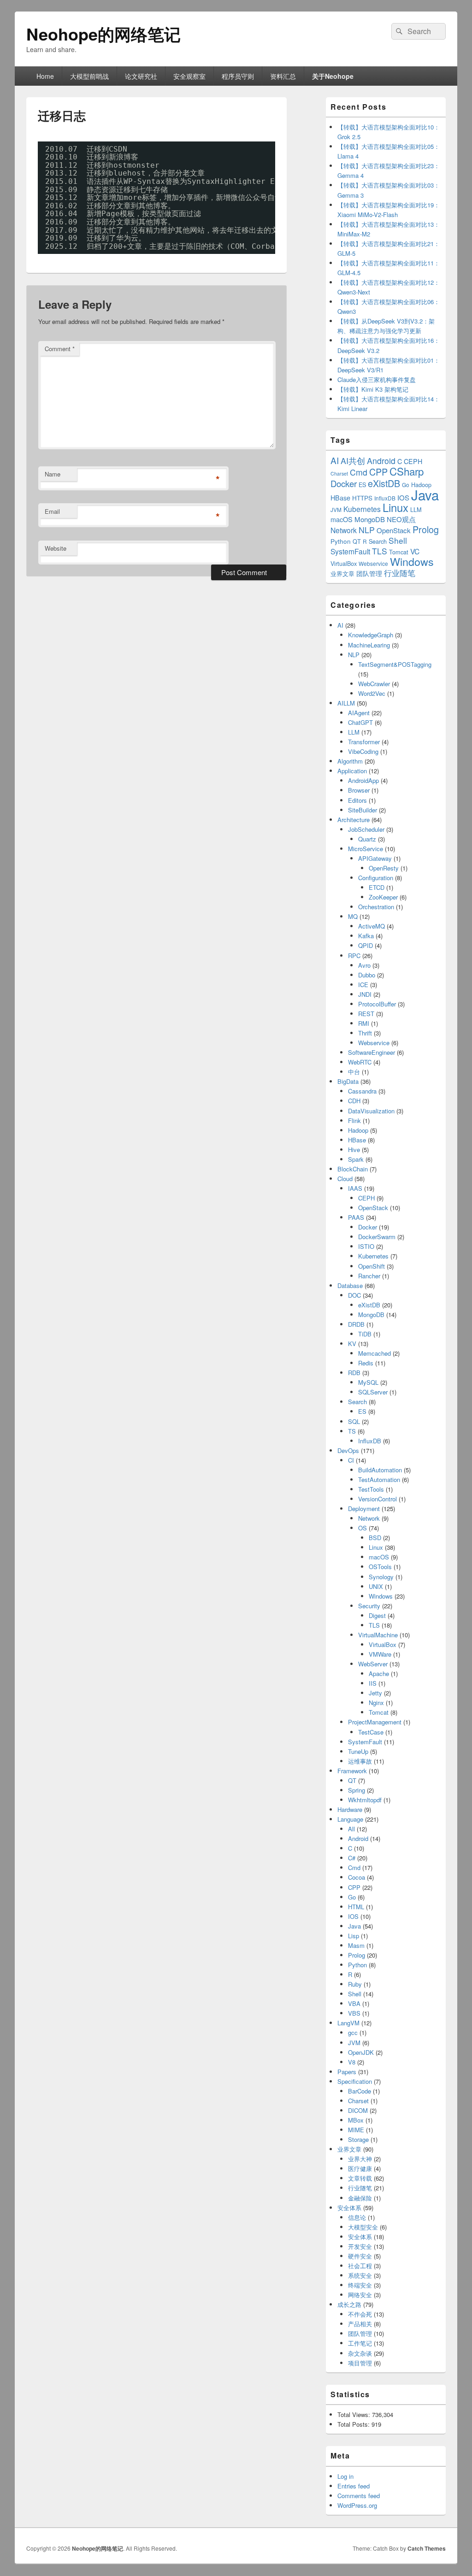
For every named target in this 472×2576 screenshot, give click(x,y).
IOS (403, 497)
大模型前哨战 (89, 76)
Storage (358, 2139)
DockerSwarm (377, 1237)
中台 (354, 1072)
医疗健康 (360, 2168)
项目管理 (360, 2363)
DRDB (356, 1324)
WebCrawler (374, 684)
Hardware (350, 1809)
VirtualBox (344, 563)
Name (53, 474)
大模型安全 (363, 2227)
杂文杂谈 (360, 2353)
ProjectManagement (375, 1722)
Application (352, 771)
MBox (356, 2120)
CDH (354, 1101)
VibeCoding (363, 751)
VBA (354, 2003)
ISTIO (366, 1246)
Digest (377, 1615)
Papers (347, 2072)
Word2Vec (372, 693)
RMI (364, 1023)
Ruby (355, 1984)
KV (352, 1344)
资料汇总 (283, 76)
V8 (352, 2062)
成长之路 (349, 2304)
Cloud (345, 1179)
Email (52, 511)
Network (344, 530)
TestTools (371, 1489)
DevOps (348, 1450)
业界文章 (342, 573)
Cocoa (357, 1877)
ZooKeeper (383, 897)
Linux (395, 507)
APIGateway (375, 858)
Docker (344, 483)
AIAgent (359, 713)
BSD (375, 1538)
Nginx (376, 1703)
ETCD (377, 887)
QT (357, 541)
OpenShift (372, 1266)
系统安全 (360, 2275)
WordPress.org (357, 2505)
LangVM (348, 2023)
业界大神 (360, 2159)
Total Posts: (354, 2424)
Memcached (375, 1353)
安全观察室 (189, 76)
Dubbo (367, 975)
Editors (357, 800)
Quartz (367, 839)
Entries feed (354, 2486)
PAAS (356, 1217)
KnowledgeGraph (371, 635)
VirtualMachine (378, 1635)
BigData (348, 1081)
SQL (354, 1421)
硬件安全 (360, 2256)
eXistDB (384, 483)
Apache (379, 1673)
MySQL (368, 1382)
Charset (339, 473)
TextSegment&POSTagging (395, 664)
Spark (356, 1159)
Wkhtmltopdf (365, 1800)
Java (425, 494)
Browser (359, 790)
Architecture (354, 820)
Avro (364, 965)
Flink (354, 1120)
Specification (355, 2081)
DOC (354, 1295)
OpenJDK (361, 2052)
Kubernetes (362, 509)
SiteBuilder (363, 810)
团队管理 (369, 573)
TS (352, 1431)
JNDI (365, 994)
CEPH (413, 461)
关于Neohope (333, 76)
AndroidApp (363, 780)
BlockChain (353, 1169)
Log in (345, 2476)
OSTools (380, 1567)
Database (350, 1285)
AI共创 (353, 461)
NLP (367, 530)
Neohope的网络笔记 (103, 34)
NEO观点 (401, 519)
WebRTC (360, 1062)
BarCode (360, 2091)
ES (362, 485)
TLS (380, 551)
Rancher (369, 1276)
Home (45, 76)
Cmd (359, 472)
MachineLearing (369, 645)
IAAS (355, 1188)
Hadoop (358, 1130)
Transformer (364, 742)
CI (351, 1460)
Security (369, 1606)
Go (406, 485)
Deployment (364, 1509)
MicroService (366, 849)
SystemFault (350, 551)
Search (378, 541)
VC (415, 551)
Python (341, 541)
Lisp (354, 1936)
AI (335, 460)
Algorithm (350, 761)
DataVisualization (371, 1111)
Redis (366, 1363)
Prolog (426, 529)
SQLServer (373, 1392)
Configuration (376, 878)
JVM (336, 509)
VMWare (380, 1654)
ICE (363, 985)
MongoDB (370, 519)
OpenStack (394, 530)
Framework (352, 1771)
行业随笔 (400, 573)
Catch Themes (427, 2548)
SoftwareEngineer (372, 1052)
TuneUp (358, 1751)
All (351, 1829)
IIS (373, 1683)
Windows (412, 561)
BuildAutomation (380, 1470)
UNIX (376, 1586)
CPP (378, 472)
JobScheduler (366, 829)
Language (350, 1819)
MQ (353, 916)
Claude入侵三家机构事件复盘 (377, 379)
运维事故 (360, 1761)
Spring (357, 1790)
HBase (340, 498)
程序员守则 (238, 76)
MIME (356, 2130)
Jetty (375, 1693)
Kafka (366, 936)
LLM (416, 509)
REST (366, 1014)
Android (381, 461)
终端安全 (360, 2285)
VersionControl (378, 1499)
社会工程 (360, 2266)
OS (363, 1528)
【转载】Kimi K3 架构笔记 (373, 389)
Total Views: (355, 2414)
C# (352, 1858)
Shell (398, 540)
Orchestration (376, 907)
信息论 (357, 2217)
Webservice (373, 563)
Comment (60, 349)
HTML (356, 1907)
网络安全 (360, 2295)
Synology (381, 1577)
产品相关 (360, 2324)
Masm (356, 1945)
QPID (366, 945)
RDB (354, 1373)
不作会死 (360, 2314)
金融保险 (360, 2198)
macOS (342, 519)
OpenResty (384, 868)
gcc (353, 2032)
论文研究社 (141, 76)
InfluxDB (385, 498)
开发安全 (360, 2246)
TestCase (371, 1732)
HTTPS (362, 498)
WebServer (373, 1664)
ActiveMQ (372, 926)
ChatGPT (360, 722)
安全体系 (349, 2208)
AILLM (346, 703)
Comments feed (359, 2496)
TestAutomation (379, 1479)
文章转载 (360, 2178)
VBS (354, 2013)
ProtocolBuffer (377, 1004)
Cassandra (362, 1091)
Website (56, 548)
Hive (354, 1150)
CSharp (407, 471)
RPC (354, 956)
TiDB (365, 1334)
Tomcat (399, 552)
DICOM (358, 2110)
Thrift (365, 1033)
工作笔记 (360, 2343)
